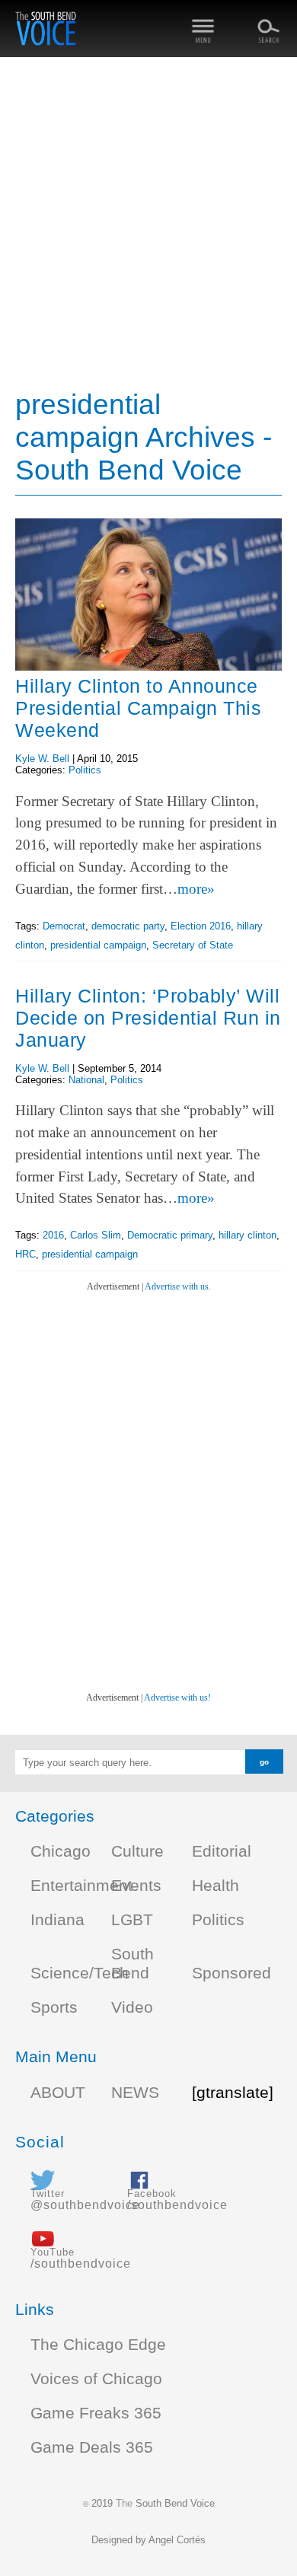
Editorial (222, 1851)
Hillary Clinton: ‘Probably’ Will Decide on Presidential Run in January (148, 1018)
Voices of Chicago (96, 2379)
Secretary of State (193, 945)
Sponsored (232, 1973)
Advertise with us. (178, 1286)
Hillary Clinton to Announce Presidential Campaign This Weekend (138, 708)
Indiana (57, 1920)
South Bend (133, 1964)
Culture (137, 1851)
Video (132, 2007)
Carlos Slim (96, 1235)
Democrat (64, 926)
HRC (26, 1254)
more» (196, 889)
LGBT (132, 1920)
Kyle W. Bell (42, 759)
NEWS (135, 2093)
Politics (85, 770)
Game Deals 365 (92, 2447)
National (86, 1080)
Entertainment (81, 1886)
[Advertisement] (148, 225)
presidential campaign (98, 945)
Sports (54, 2007)
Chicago (61, 1851)
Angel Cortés (177, 2540)
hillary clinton (247, 1235)
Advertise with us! (177, 1698)
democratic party (128, 926)
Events (136, 1886)
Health (216, 1886)
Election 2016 (201, 926)
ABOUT (58, 2093)
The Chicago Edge (98, 2345)
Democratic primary (170, 1235)
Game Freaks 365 (96, 2413)
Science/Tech (80, 1973)
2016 (53, 1235)
